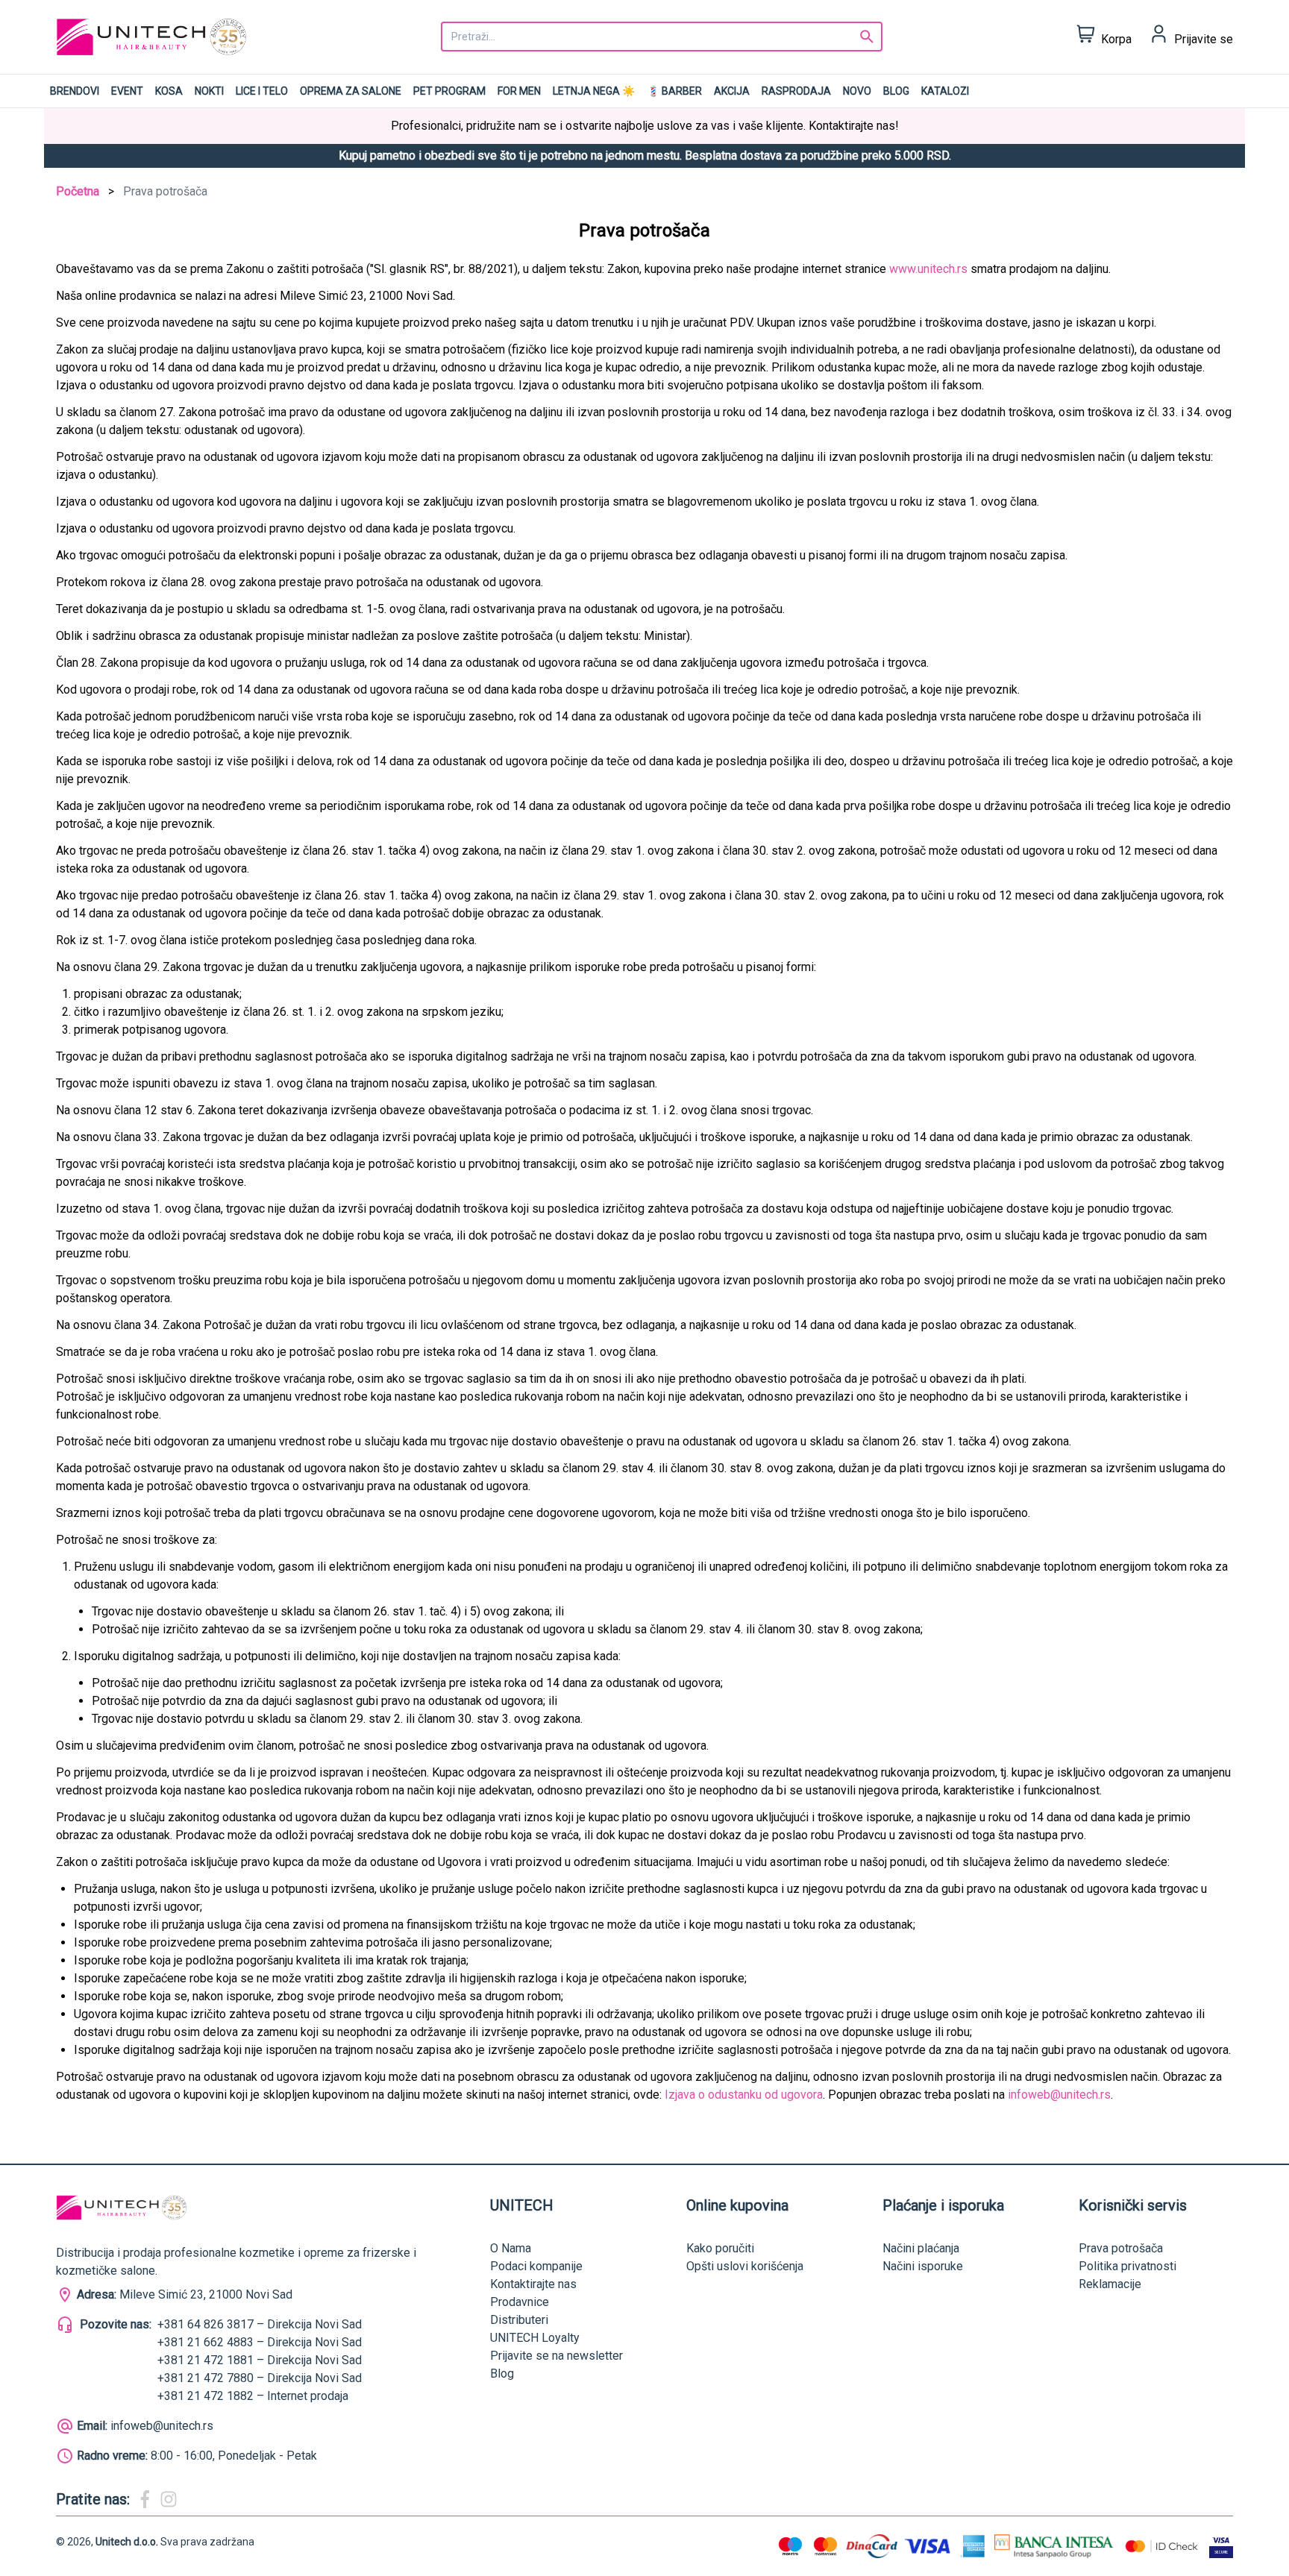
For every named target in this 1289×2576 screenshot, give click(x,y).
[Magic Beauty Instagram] (169, 2499)
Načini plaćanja (921, 2248)
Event (127, 91)
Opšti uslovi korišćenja (745, 2266)
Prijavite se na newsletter (556, 2356)
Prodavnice (520, 2302)
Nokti (209, 91)
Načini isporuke (923, 2266)
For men (519, 91)
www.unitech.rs (928, 269)
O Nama (511, 2248)
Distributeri (519, 2320)
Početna (78, 191)
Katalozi (945, 91)
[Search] (867, 37)
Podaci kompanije (536, 2266)
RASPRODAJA (796, 91)
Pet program (449, 91)
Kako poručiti (720, 2248)
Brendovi (75, 91)
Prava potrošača (1121, 2248)
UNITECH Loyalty (535, 2338)
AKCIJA (732, 91)
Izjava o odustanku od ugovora (744, 2095)
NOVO (857, 91)
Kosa (169, 91)
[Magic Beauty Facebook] (145, 2499)
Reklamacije (1110, 2284)
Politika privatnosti (1128, 2266)
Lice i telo (262, 91)
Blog (896, 91)
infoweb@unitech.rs (1059, 2095)
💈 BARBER (674, 91)
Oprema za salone (351, 91)
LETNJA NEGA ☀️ (594, 91)
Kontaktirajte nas (533, 2284)
